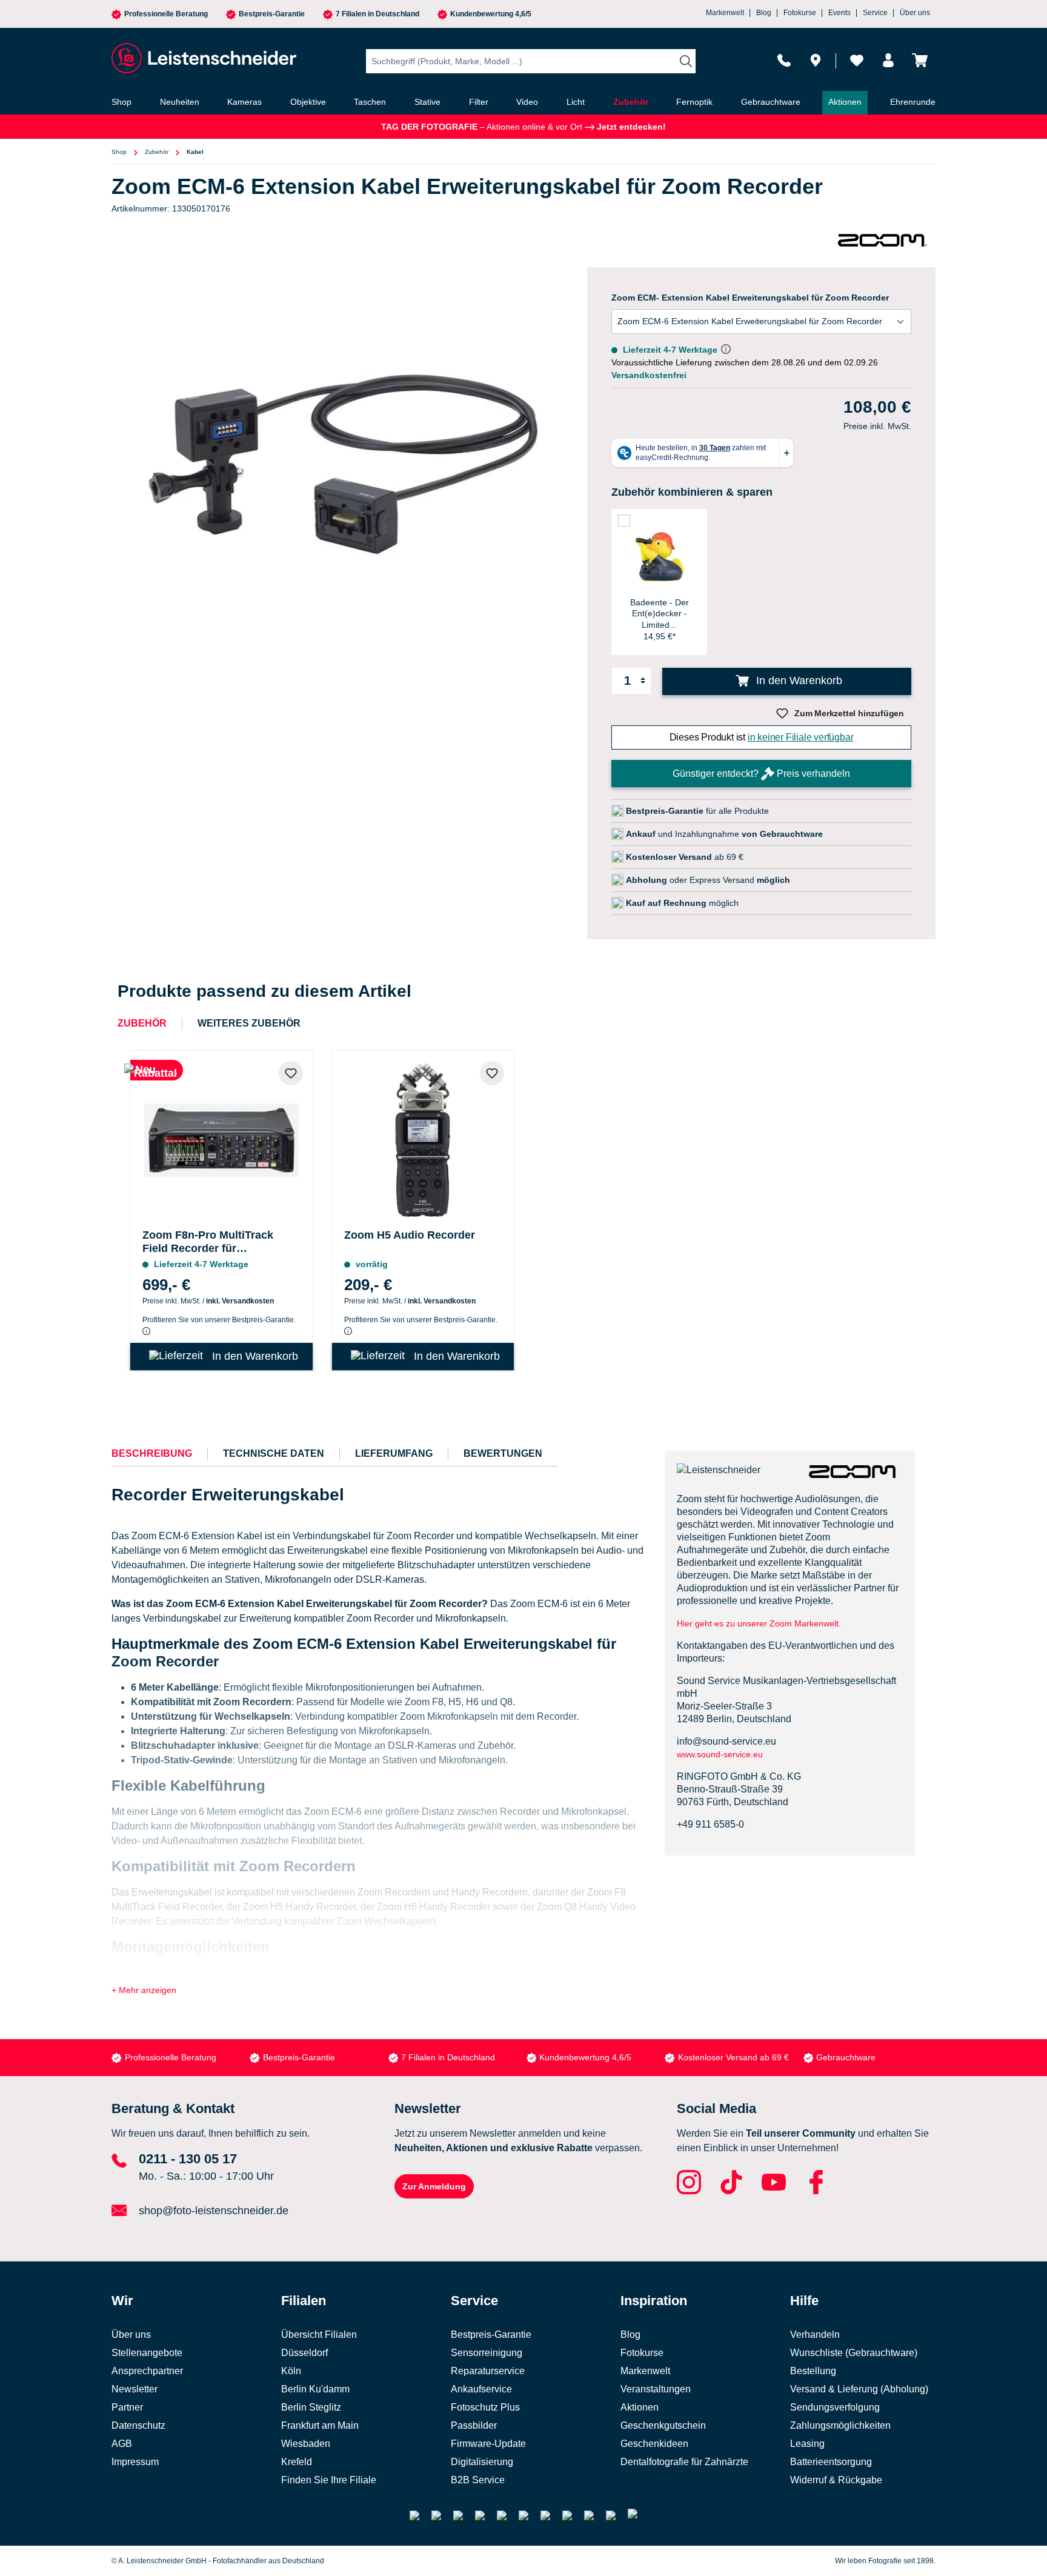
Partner (127, 2407)
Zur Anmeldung (434, 2186)
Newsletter (135, 2389)
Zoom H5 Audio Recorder (410, 1235)
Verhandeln (815, 2335)
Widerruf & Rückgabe (836, 2480)
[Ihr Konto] (888, 60)
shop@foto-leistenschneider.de (214, 2211)
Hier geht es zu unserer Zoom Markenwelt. (759, 1623)
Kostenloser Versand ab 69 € (733, 2057)
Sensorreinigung (487, 2353)
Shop (119, 152)
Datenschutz (138, 2425)
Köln (291, 2371)
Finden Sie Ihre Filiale (329, 2480)
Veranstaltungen (656, 2389)
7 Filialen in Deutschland (377, 14)
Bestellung (813, 2371)
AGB (122, 2444)
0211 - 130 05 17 (188, 2159)
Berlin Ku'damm (315, 2389)
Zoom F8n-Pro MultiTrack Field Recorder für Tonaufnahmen (208, 1242)
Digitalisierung (482, 2462)
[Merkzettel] (857, 60)
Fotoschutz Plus (485, 2407)
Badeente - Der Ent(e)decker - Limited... (660, 613)
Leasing (807, 2444)
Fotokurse (800, 13)
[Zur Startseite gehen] (202, 58)
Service (875, 13)
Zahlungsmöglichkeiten (840, 2425)
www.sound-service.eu (720, 1754)
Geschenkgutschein (663, 2425)
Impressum (135, 2462)
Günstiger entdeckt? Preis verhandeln (761, 774)
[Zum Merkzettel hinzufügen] (291, 1073)
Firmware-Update (488, 2444)
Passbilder (474, 2425)
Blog (764, 13)
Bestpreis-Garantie (272, 14)
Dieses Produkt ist (762, 737)
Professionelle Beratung (166, 14)
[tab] (152, 1454)
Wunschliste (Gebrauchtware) (854, 2353)
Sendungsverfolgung (835, 2407)
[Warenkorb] (920, 60)
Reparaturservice (488, 2371)
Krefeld (297, 2462)
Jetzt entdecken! (630, 127)
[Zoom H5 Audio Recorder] (423, 1137)
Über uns (915, 13)
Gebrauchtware (846, 2057)
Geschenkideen (654, 2444)
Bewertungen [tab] (503, 1453)
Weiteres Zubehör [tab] (249, 1023)
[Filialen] (816, 60)
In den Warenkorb (798, 681)
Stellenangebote (147, 2353)
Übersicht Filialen (319, 2335)
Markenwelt (725, 13)
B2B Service (478, 2480)
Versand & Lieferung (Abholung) (859, 2389)
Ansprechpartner (147, 2371)
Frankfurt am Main (320, 2425)
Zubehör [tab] (142, 1023)
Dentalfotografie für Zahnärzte (684, 2462)
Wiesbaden (306, 2444)
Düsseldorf (304, 2353)
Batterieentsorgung (831, 2462)
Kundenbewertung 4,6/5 (491, 14)
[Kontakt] (784, 60)
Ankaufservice (481, 2389)
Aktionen (640, 2407)
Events (839, 13)
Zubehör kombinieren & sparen (692, 492)
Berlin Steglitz (311, 2407)
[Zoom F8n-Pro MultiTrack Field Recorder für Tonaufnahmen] (221, 1137)
